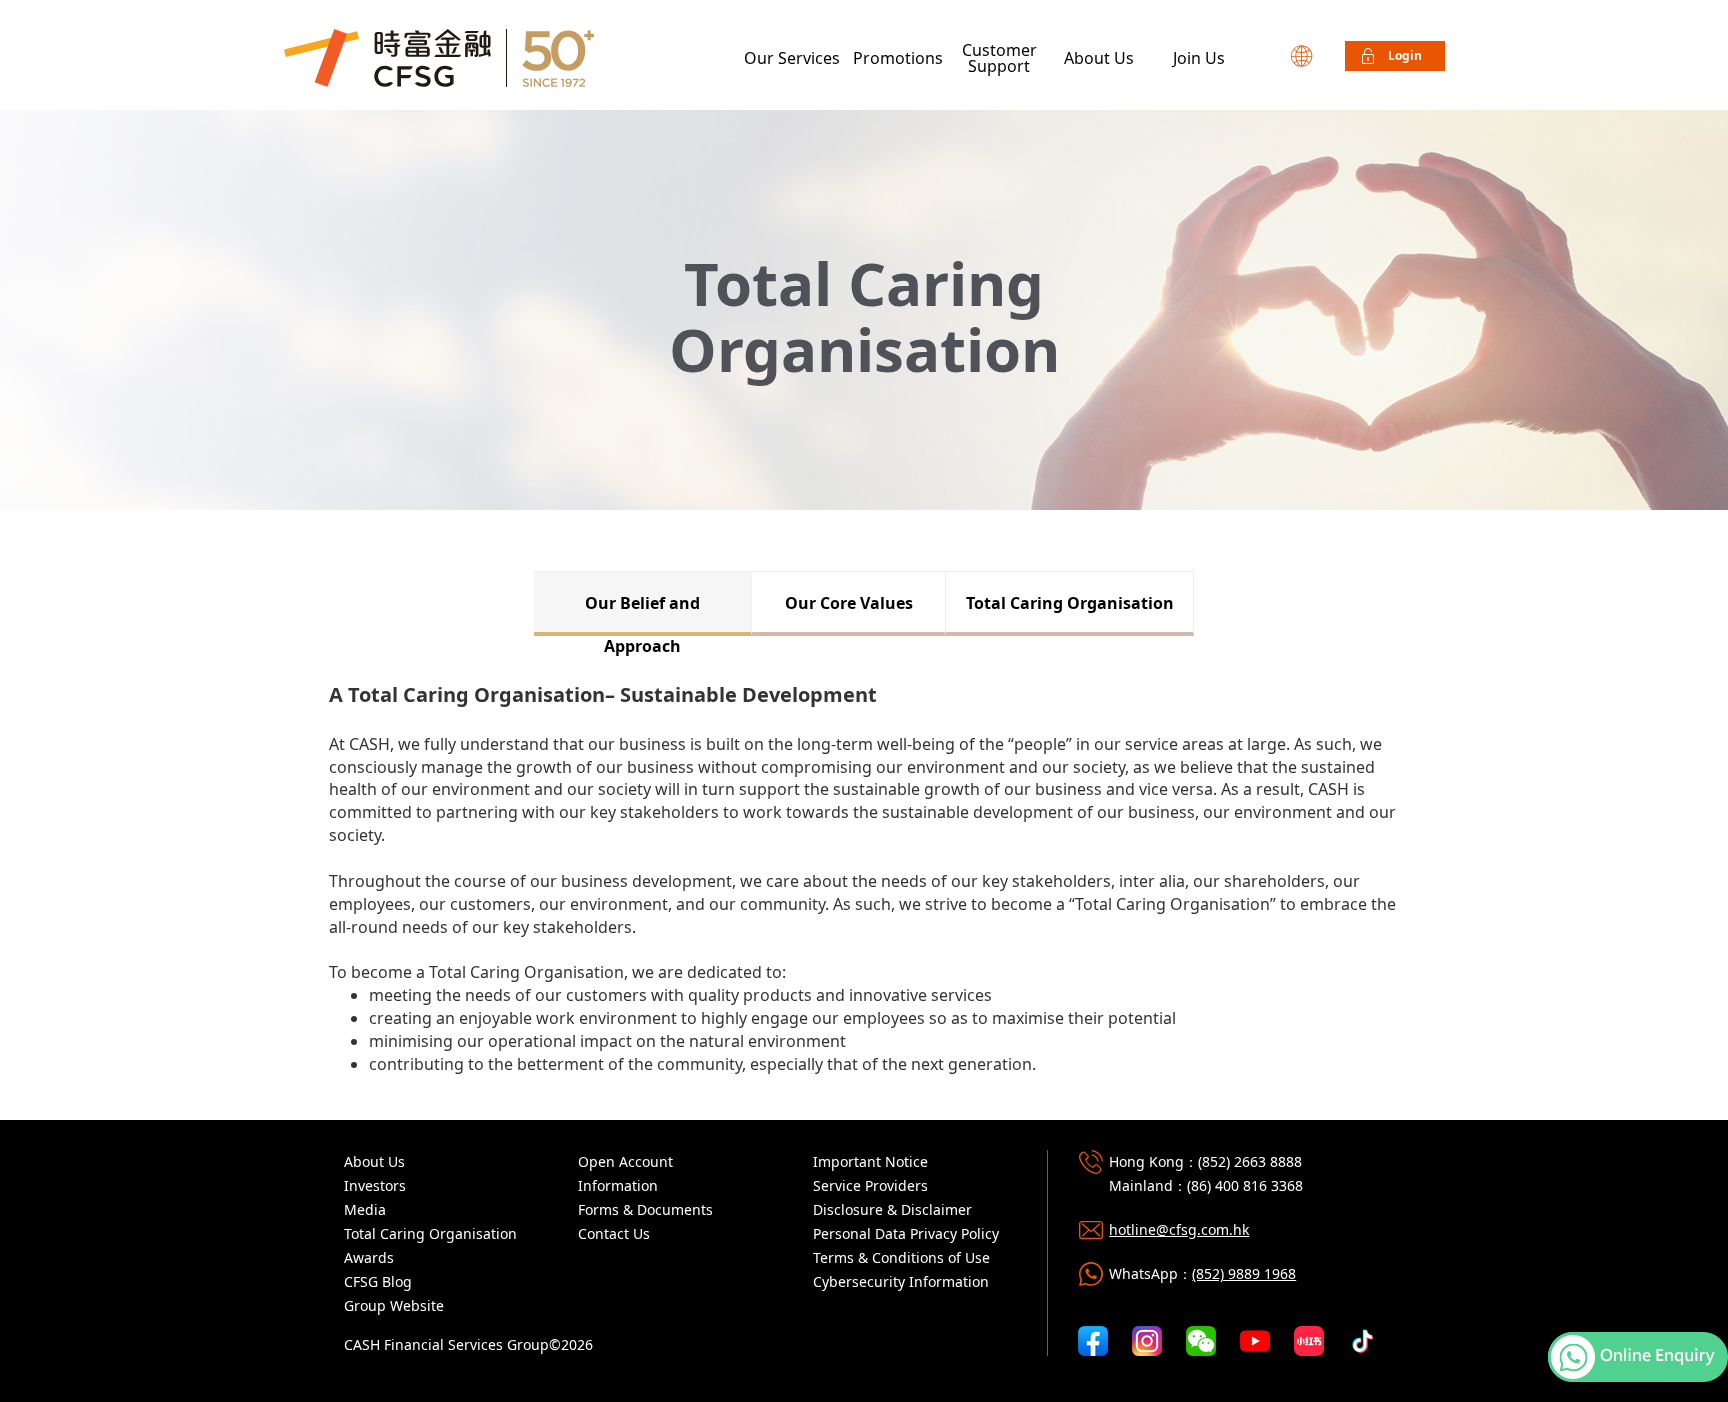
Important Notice (870, 1161)
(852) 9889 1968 (1244, 1273)
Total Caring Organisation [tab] (1070, 603)
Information (618, 1185)
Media (365, 1209)
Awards (369, 1257)
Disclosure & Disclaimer (892, 1209)
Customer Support (999, 58)
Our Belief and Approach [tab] (642, 614)
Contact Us (614, 1233)
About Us (1099, 58)
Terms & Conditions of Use (901, 1257)
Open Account (625, 1161)
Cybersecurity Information (901, 1281)
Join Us (1199, 58)
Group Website (394, 1305)
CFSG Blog (378, 1281)
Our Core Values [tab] (849, 603)
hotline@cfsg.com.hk (1179, 1229)
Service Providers (870, 1185)
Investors (375, 1185)
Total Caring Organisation (430, 1233)
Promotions (898, 58)
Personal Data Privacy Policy (906, 1233)
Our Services (792, 58)
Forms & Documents (645, 1209)
